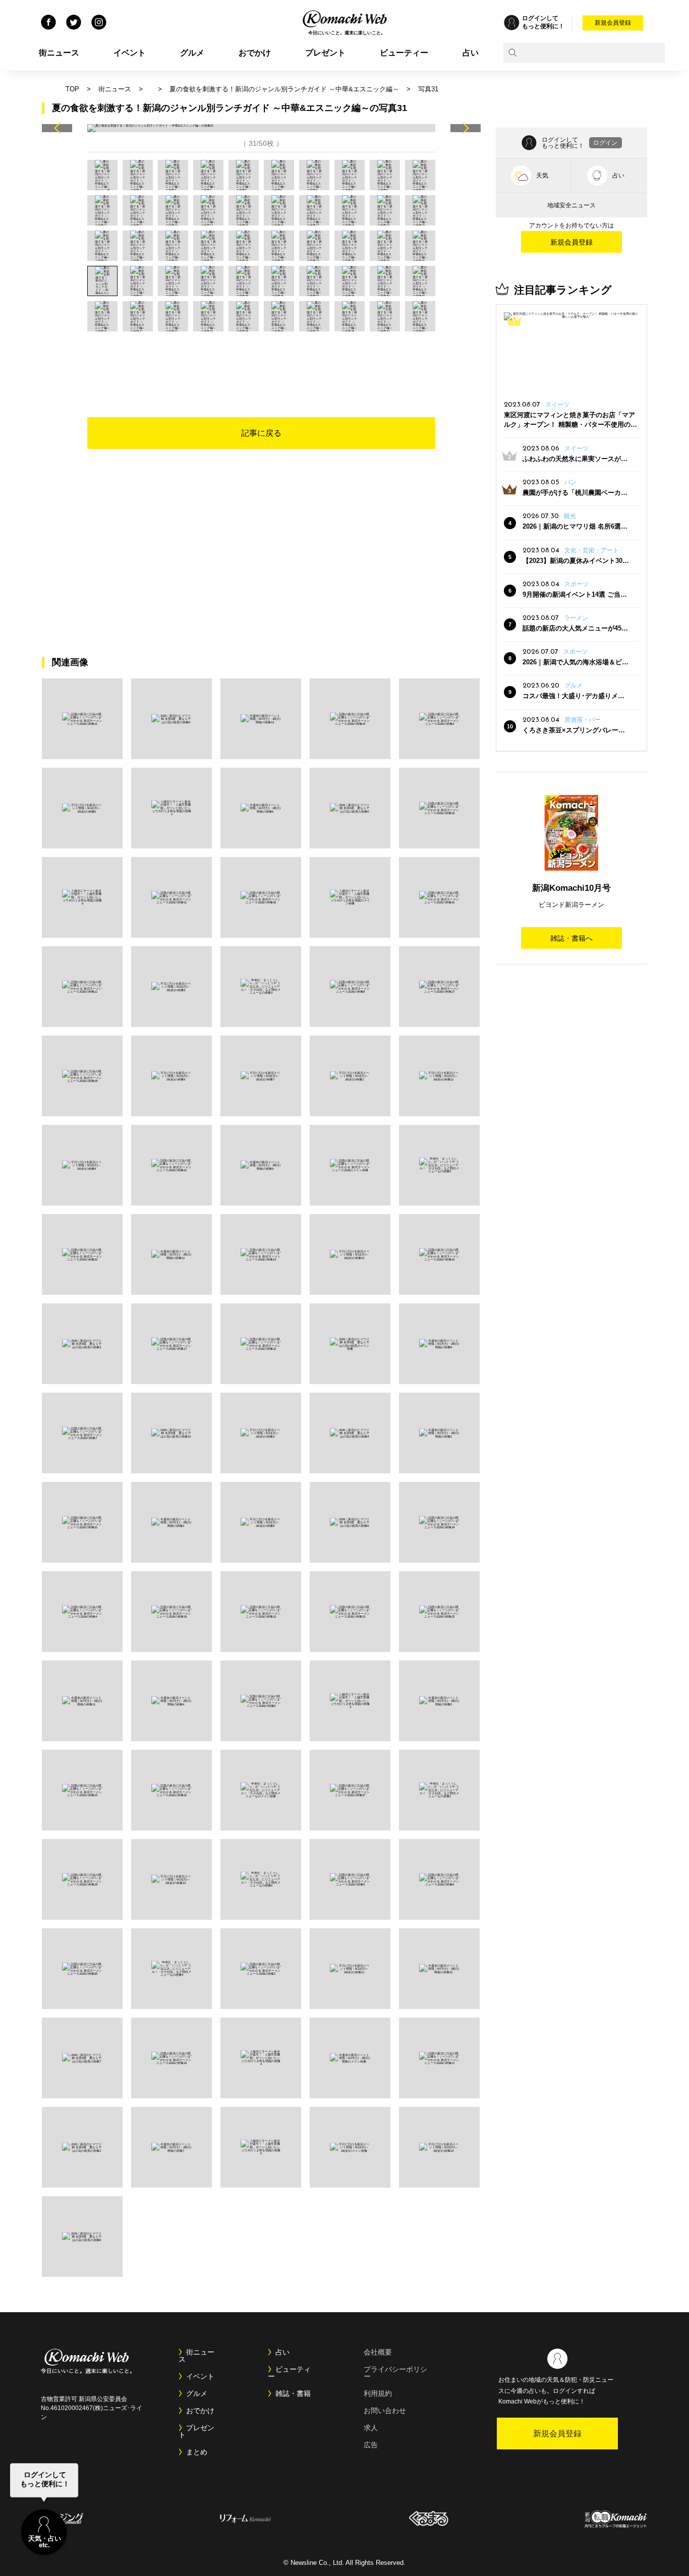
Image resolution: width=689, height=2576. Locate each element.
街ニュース (59, 53)
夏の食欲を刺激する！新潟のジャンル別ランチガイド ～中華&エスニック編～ (284, 89)
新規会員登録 (613, 23)
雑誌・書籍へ (571, 938)
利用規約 (378, 2393)
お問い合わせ (385, 2411)
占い (471, 53)
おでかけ (255, 53)
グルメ (192, 53)
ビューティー (404, 53)
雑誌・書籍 (293, 2393)
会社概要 (378, 2352)
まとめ (197, 2452)
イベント (130, 53)
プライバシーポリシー (395, 2373)
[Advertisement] (261, 359)
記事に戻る (261, 433)
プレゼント (325, 53)
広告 (371, 2445)
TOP (72, 89)
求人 (371, 2428)
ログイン (605, 143)
